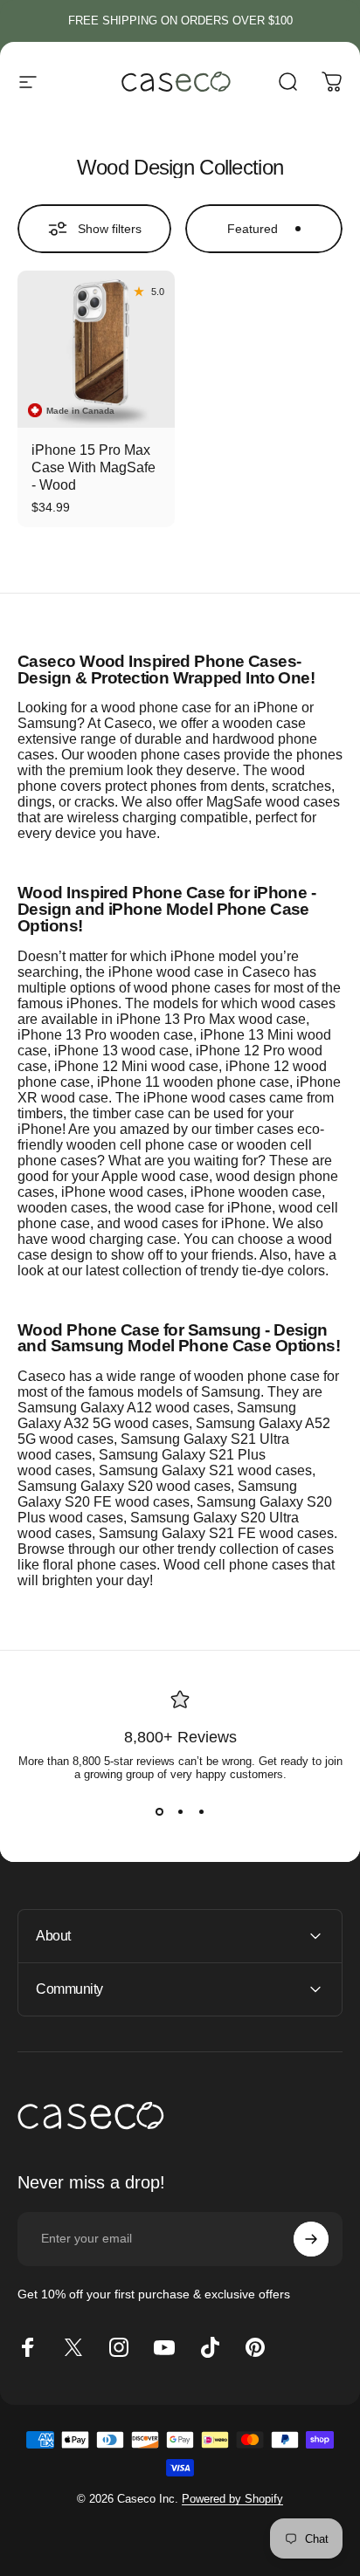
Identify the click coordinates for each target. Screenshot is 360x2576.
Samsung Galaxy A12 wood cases (124, 1408)
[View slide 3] (201, 1812)
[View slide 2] (180, 1812)
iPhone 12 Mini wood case (136, 1066)
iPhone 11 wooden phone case (193, 1082)
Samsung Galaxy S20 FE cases (157, 1494)
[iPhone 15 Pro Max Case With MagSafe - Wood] (96, 349)
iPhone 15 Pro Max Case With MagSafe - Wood (93, 467)
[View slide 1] (159, 1812)
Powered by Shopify (232, 2499)
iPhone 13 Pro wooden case (105, 1035)
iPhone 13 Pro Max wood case (211, 1019)
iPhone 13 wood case (121, 1051)
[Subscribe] (311, 2239)
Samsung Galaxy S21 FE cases (216, 1533)
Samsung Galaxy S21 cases (205, 1470)
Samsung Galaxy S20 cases (124, 1486)
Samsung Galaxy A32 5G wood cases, (157, 1415)
